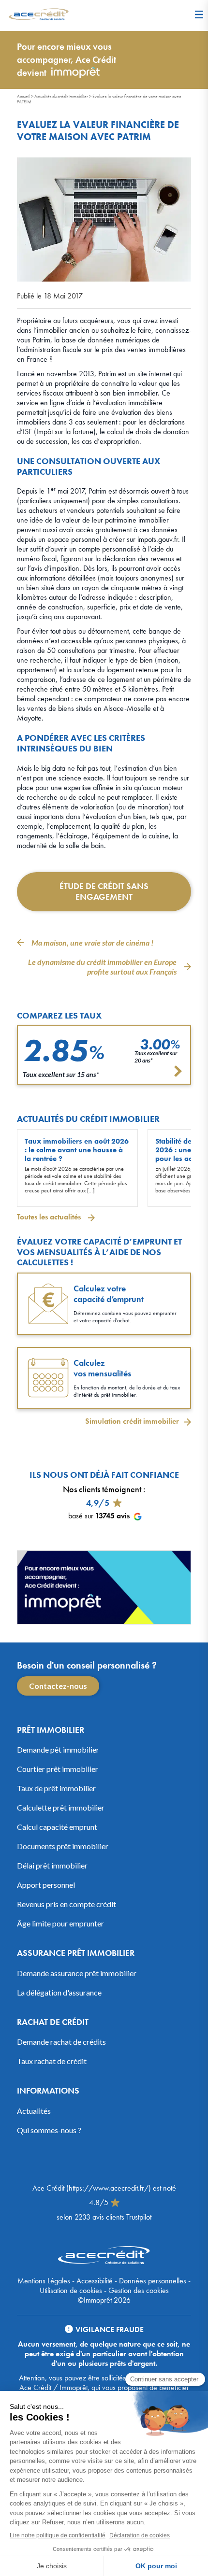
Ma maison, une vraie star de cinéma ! (92, 942)
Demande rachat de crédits (61, 2042)
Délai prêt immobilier (52, 1865)
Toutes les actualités (50, 1217)
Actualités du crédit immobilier (61, 96)
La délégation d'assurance (59, 1992)
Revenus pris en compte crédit (67, 1904)
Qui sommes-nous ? (49, 2130)
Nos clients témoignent (102, 1489)
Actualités (34, 2111)
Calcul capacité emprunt (57, 1827)
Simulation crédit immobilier (132, 1421)
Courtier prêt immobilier (58, 1769)
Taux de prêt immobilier (56, 1788)
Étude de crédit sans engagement (104, 892)
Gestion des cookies (139, 2290)
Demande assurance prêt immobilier (77, 1973)
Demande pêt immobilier (58, 1749)
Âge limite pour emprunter (60, 1923)
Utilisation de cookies (71, 2290)
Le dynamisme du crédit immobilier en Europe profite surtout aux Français (102, 967)
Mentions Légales (44, 2281)
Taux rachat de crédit (52, 2061)
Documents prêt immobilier (63, 1846)
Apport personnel (46, 1885)
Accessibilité (95, 2281)
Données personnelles (153, 2281)
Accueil (23, 96)
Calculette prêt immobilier (61, 1807)
